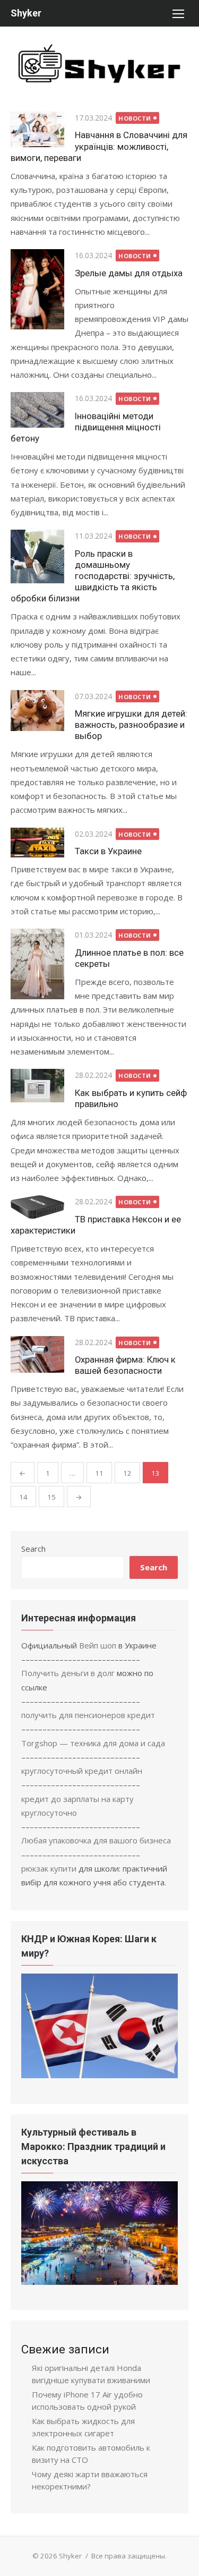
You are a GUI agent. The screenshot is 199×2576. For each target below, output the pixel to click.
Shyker (26, 13)
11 (99, 1473)
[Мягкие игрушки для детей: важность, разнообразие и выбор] (37, 711)
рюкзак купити (49, 1868)
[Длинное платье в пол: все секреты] (37, 964)
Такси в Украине (108, 851)
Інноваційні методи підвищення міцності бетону (86, 427)
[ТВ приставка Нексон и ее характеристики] (37, 1207)
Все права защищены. (129, 2556)
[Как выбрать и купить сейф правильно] (37, 1086)
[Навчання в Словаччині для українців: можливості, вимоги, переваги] (37, 129)
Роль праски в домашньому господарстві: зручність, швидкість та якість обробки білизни (93, 576)
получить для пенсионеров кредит (88, 1715)
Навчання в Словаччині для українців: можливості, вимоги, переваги (99, 146)
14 (23, 1497)
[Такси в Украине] (37, 843)
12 (127, 1473)
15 (51, 1497)
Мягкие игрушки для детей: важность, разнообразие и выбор (131, 725)
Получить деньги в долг (68, 1673)
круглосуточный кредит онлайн (82, 1771)
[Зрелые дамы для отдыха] (37, 289)
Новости (135, 118)
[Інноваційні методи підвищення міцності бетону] (37, 410)
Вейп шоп (98, 1645)
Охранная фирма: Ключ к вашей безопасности (125, 1365)
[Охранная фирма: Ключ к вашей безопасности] (37, 1355)
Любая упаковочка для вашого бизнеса (96, 1840)
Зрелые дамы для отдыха (129, 273)
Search (33, 1549)
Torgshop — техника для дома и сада (93, 1743)
